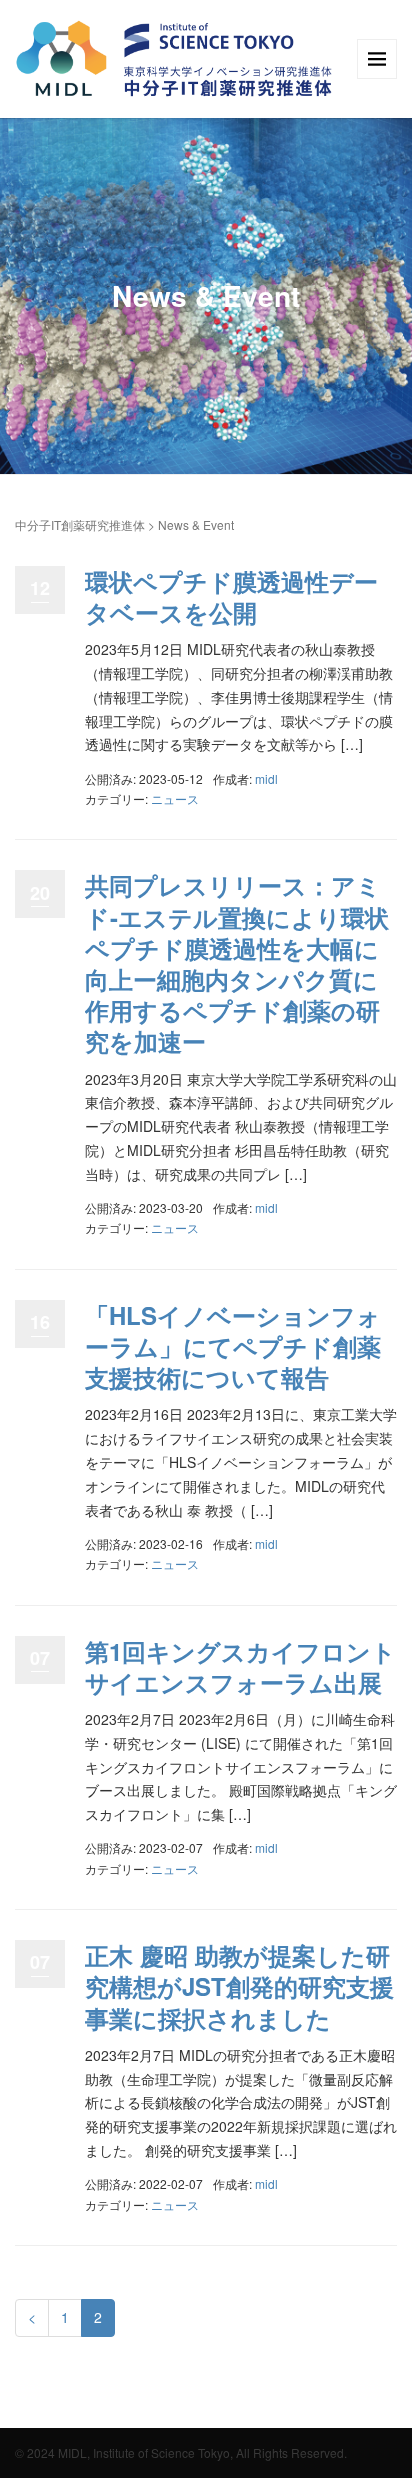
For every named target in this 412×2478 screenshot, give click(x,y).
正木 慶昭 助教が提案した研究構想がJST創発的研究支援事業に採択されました (239, 1986)
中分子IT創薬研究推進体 (80, 524)
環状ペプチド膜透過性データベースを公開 (231, 596)
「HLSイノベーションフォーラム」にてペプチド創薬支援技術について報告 (233, 1346)
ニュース (175, 798)
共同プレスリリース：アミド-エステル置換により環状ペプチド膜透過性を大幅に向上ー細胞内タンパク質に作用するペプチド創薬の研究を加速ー (237, 963)
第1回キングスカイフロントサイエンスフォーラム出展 (240, 1666)
